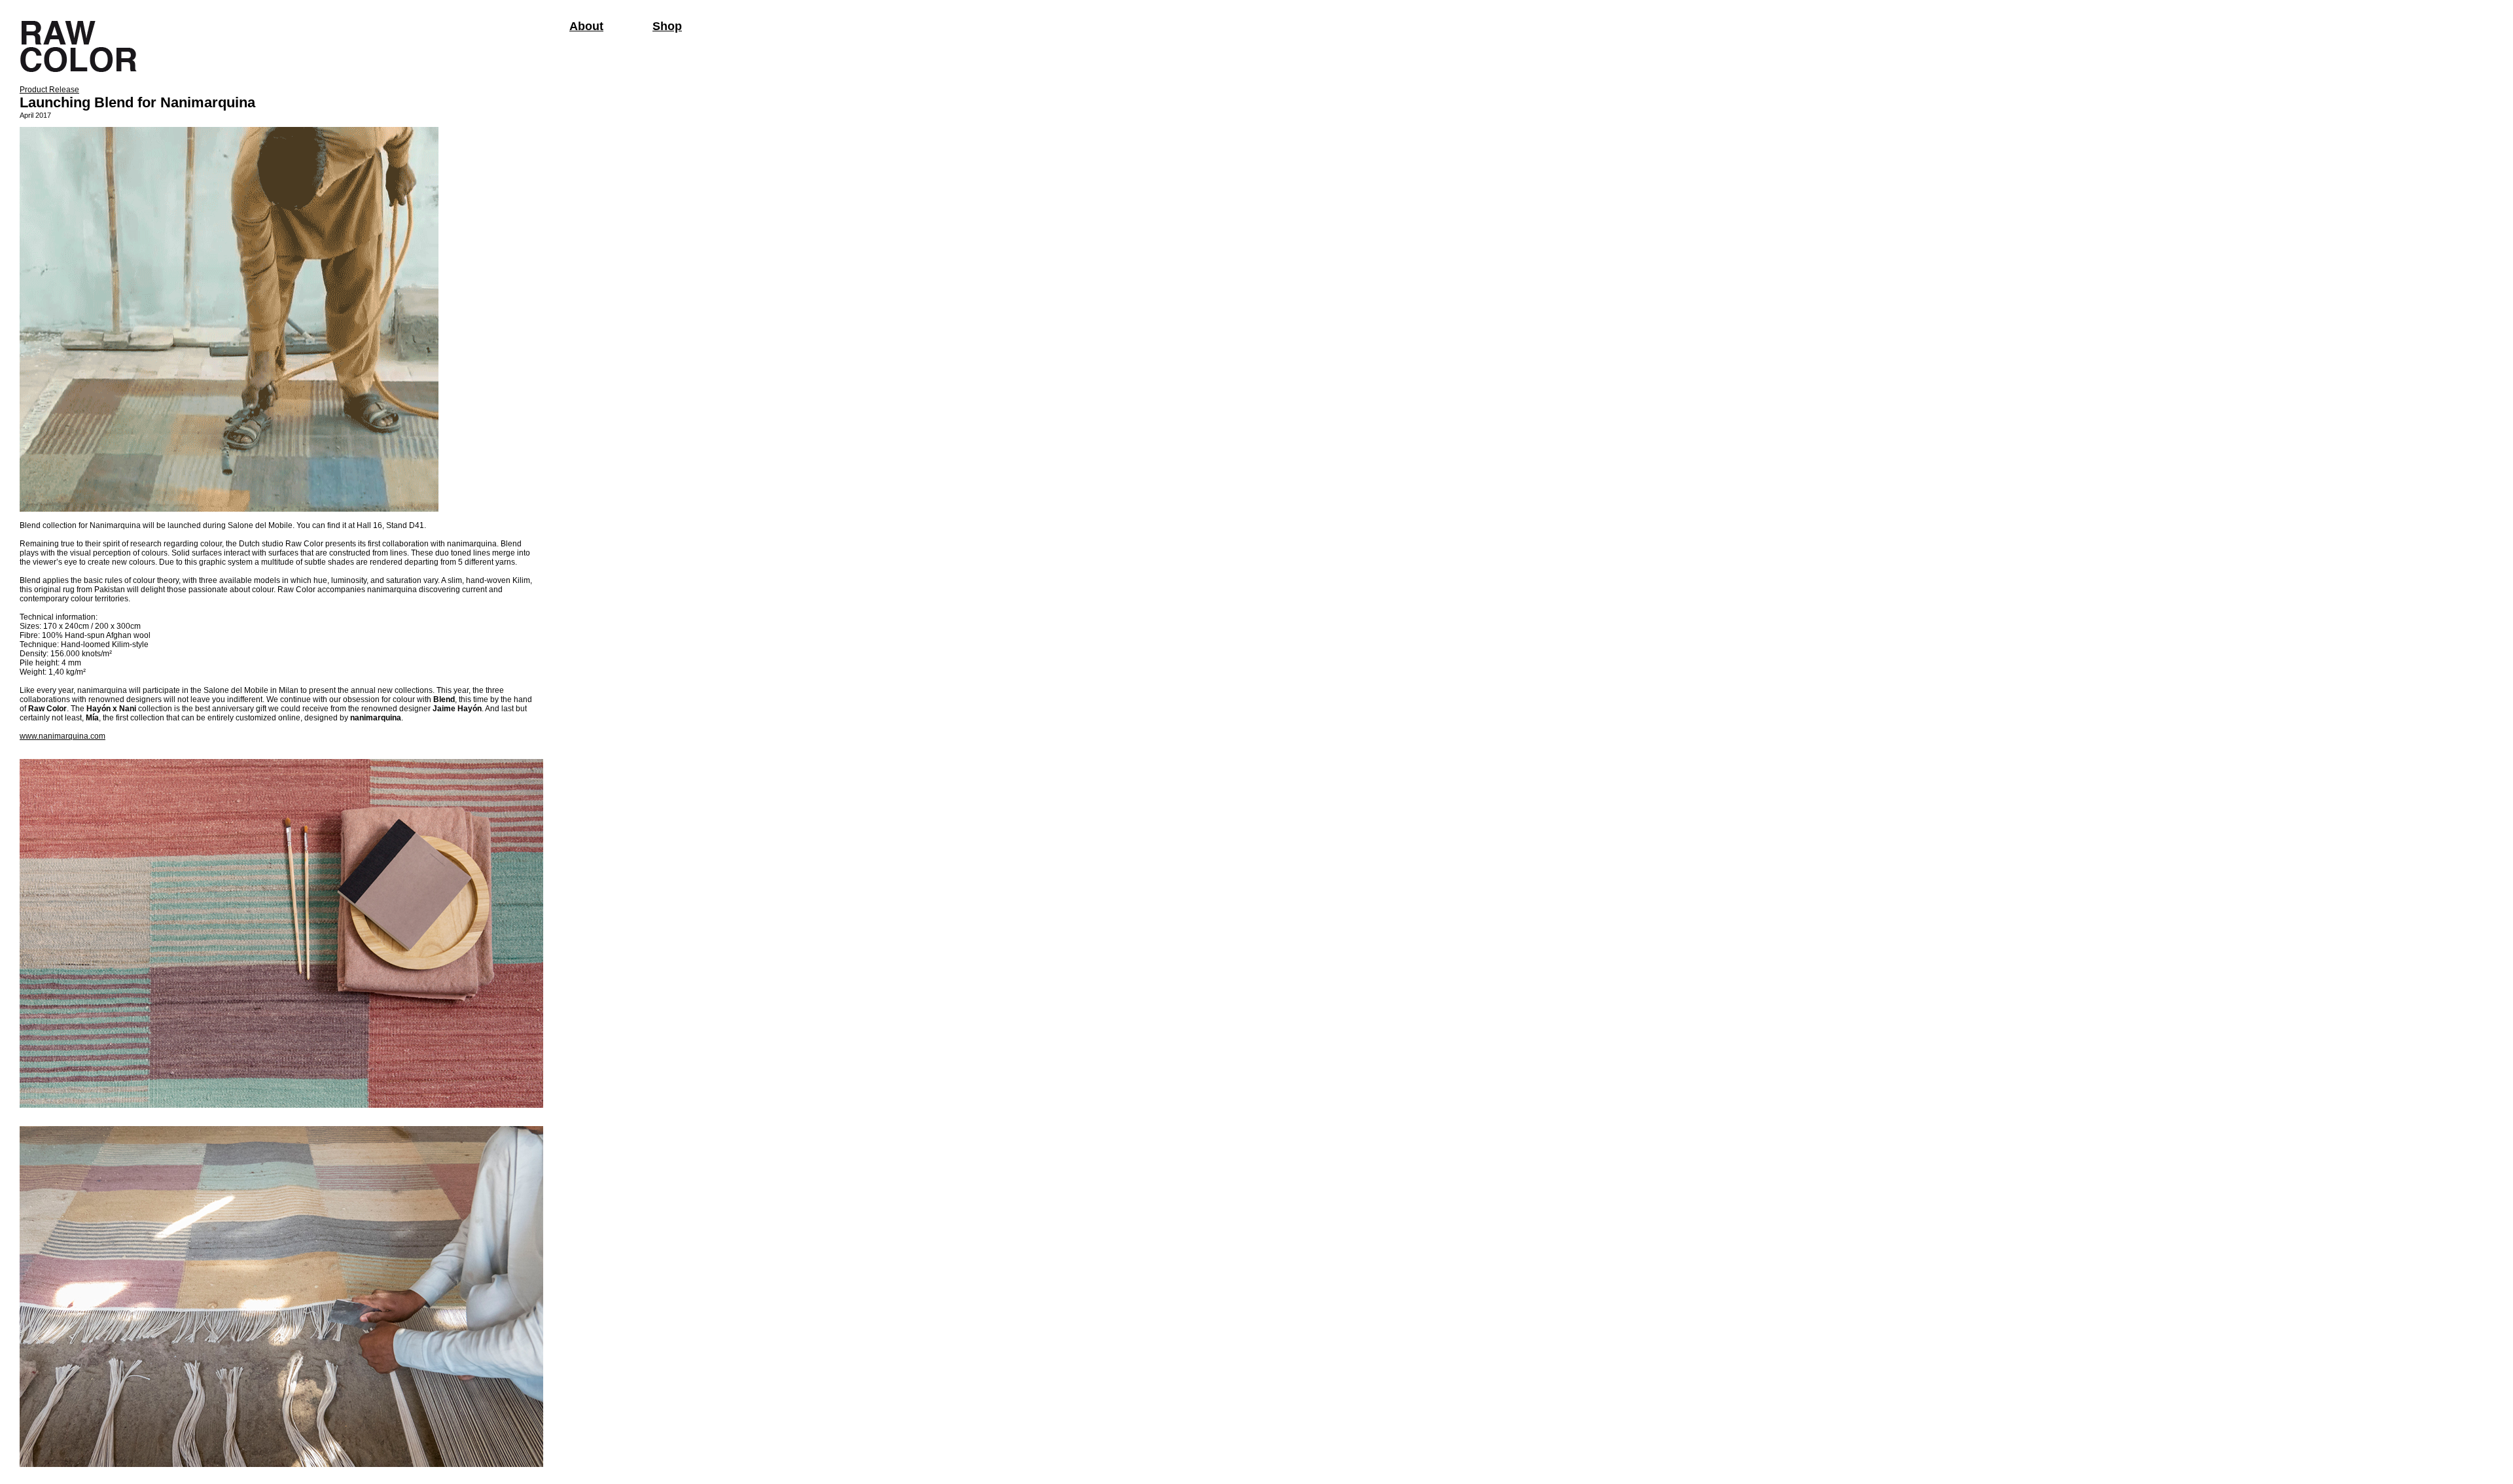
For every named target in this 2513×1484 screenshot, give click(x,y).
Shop (667, 26)
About (586, 26)
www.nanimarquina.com (62, 736)
